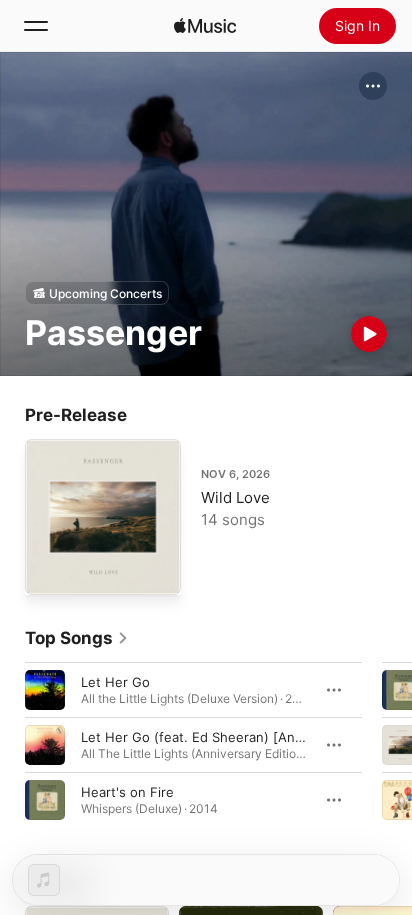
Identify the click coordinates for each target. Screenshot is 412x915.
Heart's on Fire (127, 792)
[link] (77, 638)
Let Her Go (115, 682)
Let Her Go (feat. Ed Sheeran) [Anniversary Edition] (242, 737)
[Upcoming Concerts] (97, 293)
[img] (205, 26)
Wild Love (235, 497)
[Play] (369, 334)
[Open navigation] (36, 26)
